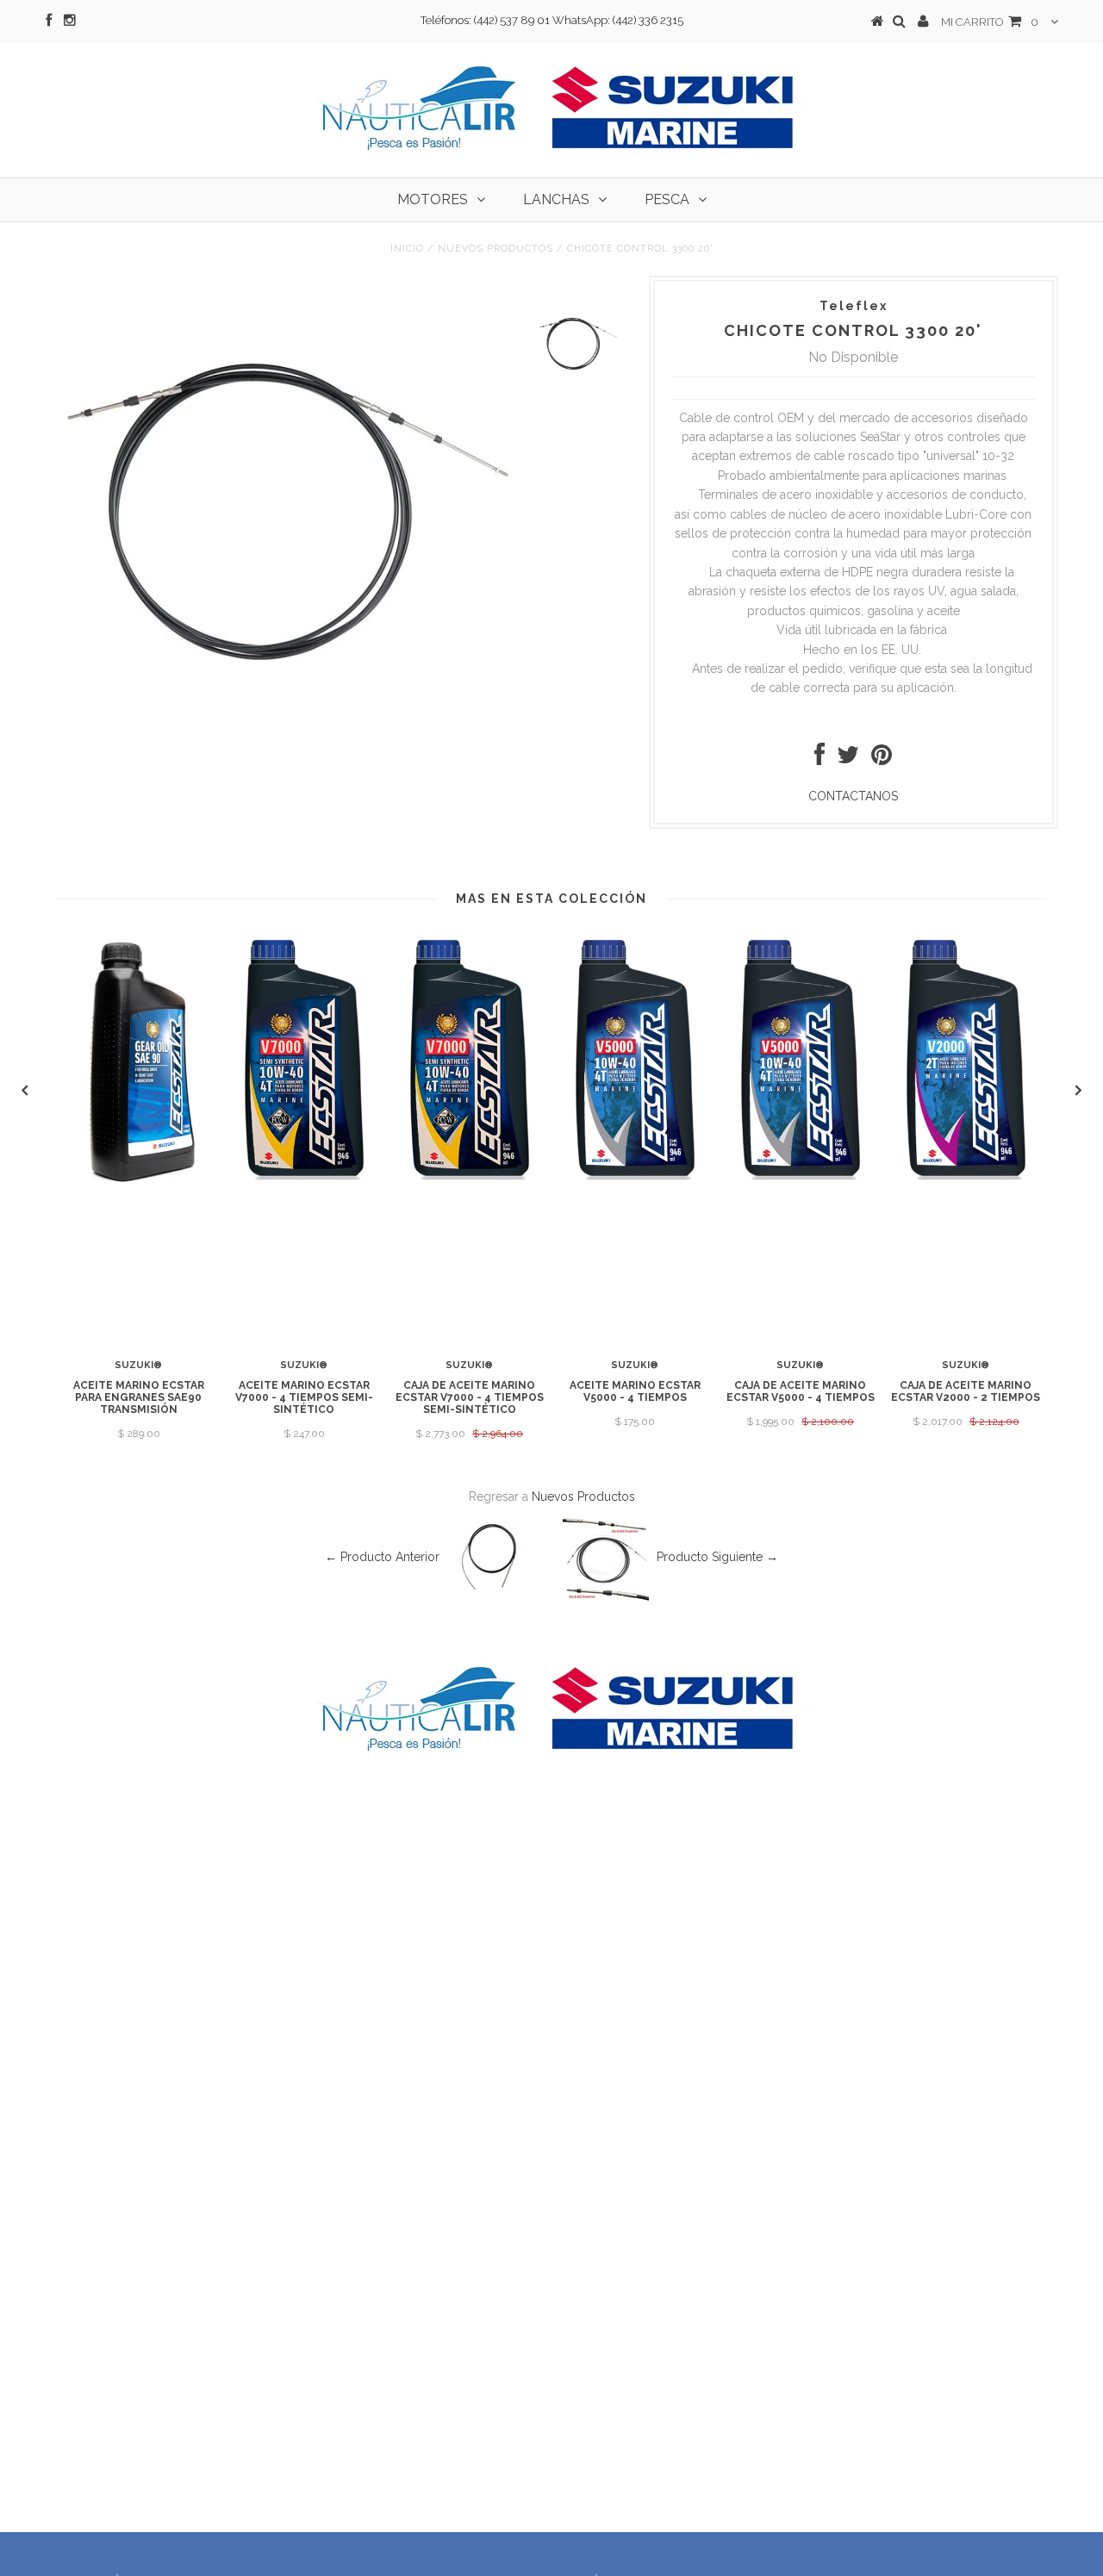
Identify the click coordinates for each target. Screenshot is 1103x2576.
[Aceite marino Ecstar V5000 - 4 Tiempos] (635, 1181)
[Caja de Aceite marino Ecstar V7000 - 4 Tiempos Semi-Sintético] (470, 1181)
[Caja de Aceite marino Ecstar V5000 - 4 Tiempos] (801, 1181)
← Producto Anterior (382, 1557)
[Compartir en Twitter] (848, 759)
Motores (433, 199)
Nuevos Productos (495, 249)
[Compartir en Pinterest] (882, 759)
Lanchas (556, 199)
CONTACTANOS (853, 796)
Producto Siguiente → (717, 1557)
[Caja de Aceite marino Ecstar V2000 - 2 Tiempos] (966, 1181)
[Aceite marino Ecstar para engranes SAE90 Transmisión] (139, 1181)
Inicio (407, 249)
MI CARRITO (990, 22)
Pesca (667, 199)
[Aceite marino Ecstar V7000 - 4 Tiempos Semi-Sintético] (304, 1181)
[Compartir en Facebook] (819, 759)
